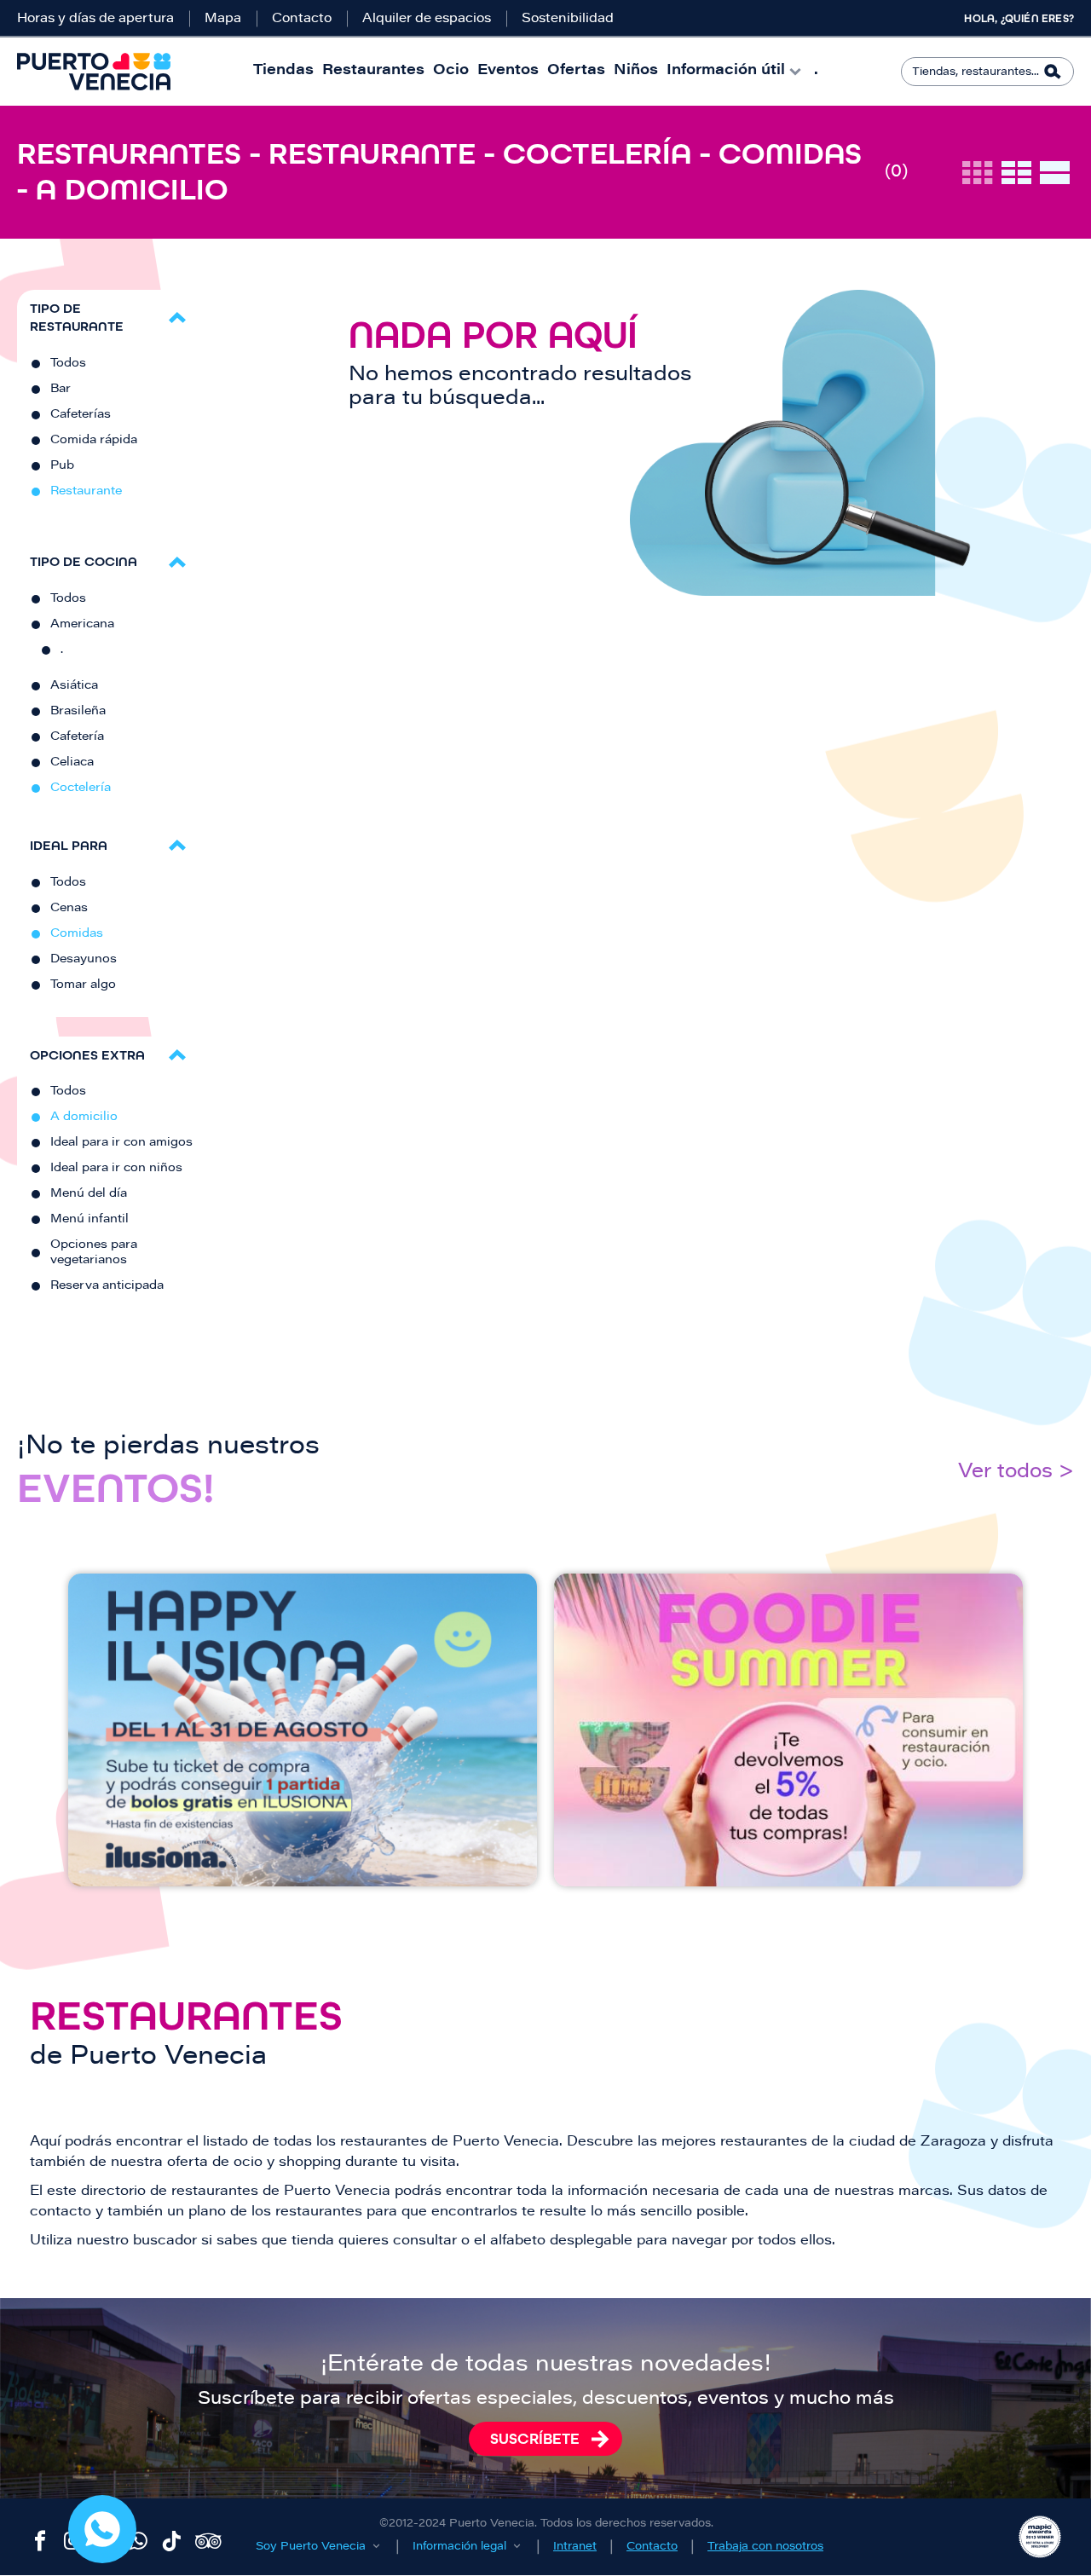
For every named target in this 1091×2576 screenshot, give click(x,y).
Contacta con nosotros (102, 2529)
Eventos (508, 71)
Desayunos (84, 960)
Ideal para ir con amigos (121, 1143)
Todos (68, 364)
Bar (61, 390)
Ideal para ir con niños (116, 1169)
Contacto (302, 19)
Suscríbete (535, 2439)
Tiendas (283, 71)
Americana (82, 625)
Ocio (451, 71)
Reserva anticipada (107, 1286)
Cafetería (77, 737)
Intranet (575, 2547)
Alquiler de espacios (427, 19)
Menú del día (89, 1194)
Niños (636, 71)
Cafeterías (81, 415)
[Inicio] (94, 72)
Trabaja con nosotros (765, 2547)
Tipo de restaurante (77, 317)
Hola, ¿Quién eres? (1019, 19)
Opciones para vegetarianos (94, 1253)
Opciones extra (87, 1055)
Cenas (69, 909)
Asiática (74, 686)
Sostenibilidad (568, 19)
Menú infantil (89, 1220)
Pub (62, 466)
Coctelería (81, 788)
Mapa (223, 19)
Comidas (77, 934)
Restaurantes (373, 71)
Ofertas (576, 71)
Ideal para (69, 845)
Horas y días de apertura (95, 19)
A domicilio (84, 1118)
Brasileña (78, 712)
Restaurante (86, 492)
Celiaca (72, 763)
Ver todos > (1016, 1473)
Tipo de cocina (84, 561)
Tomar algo (83, 985)
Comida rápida (94, 441)
